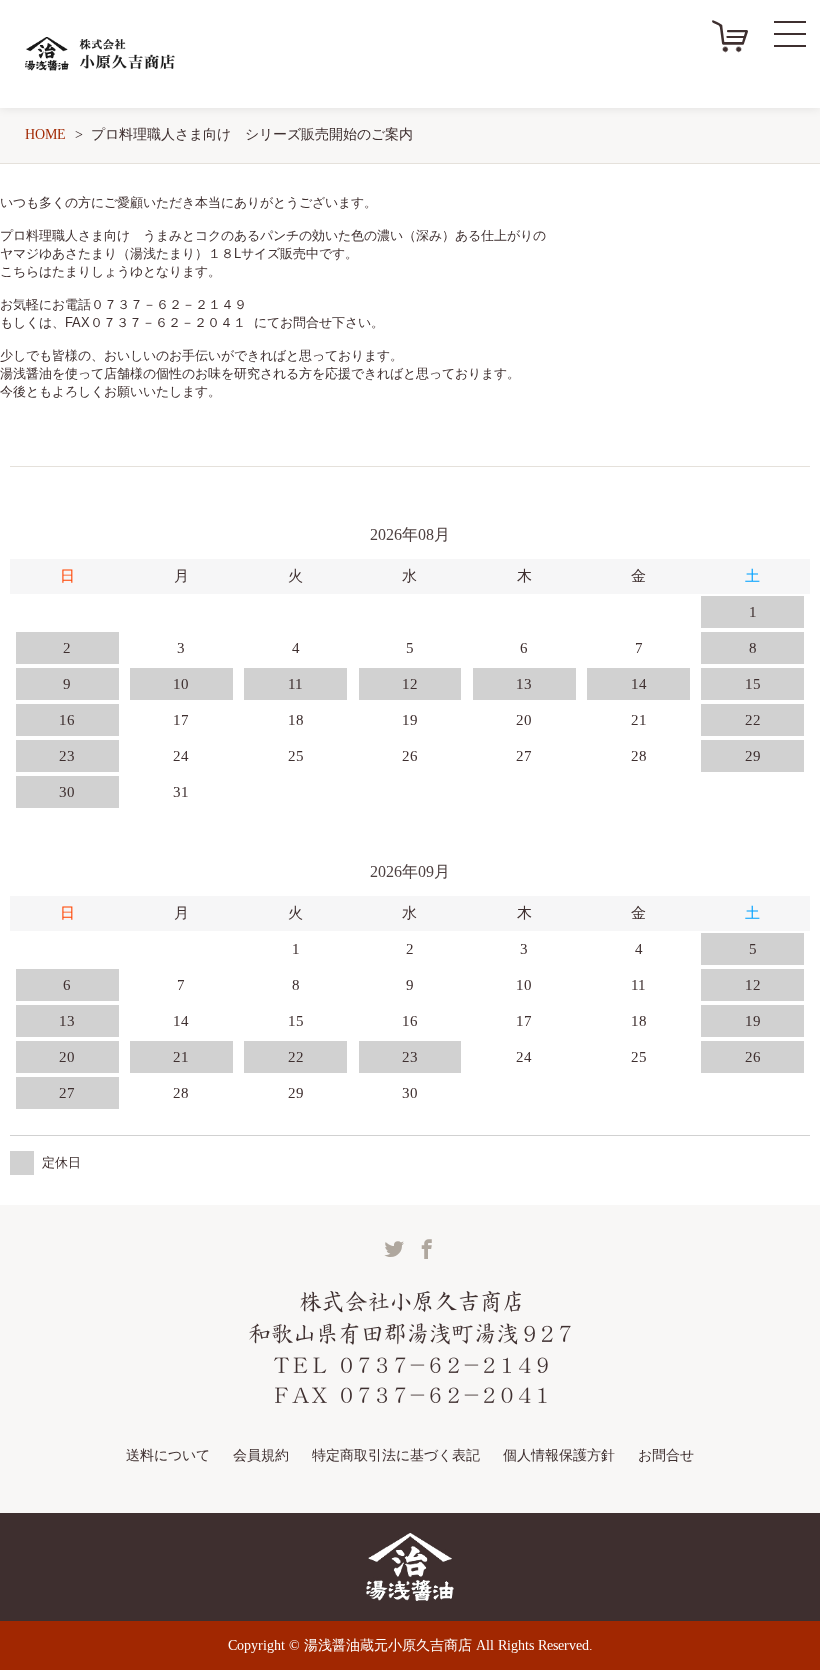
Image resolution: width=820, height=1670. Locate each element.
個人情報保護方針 (559, 1455)
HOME (45, 134)
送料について (168, 1455)
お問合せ (666, 1455)
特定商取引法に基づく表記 (396, 1455)
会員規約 (261, 1455)
